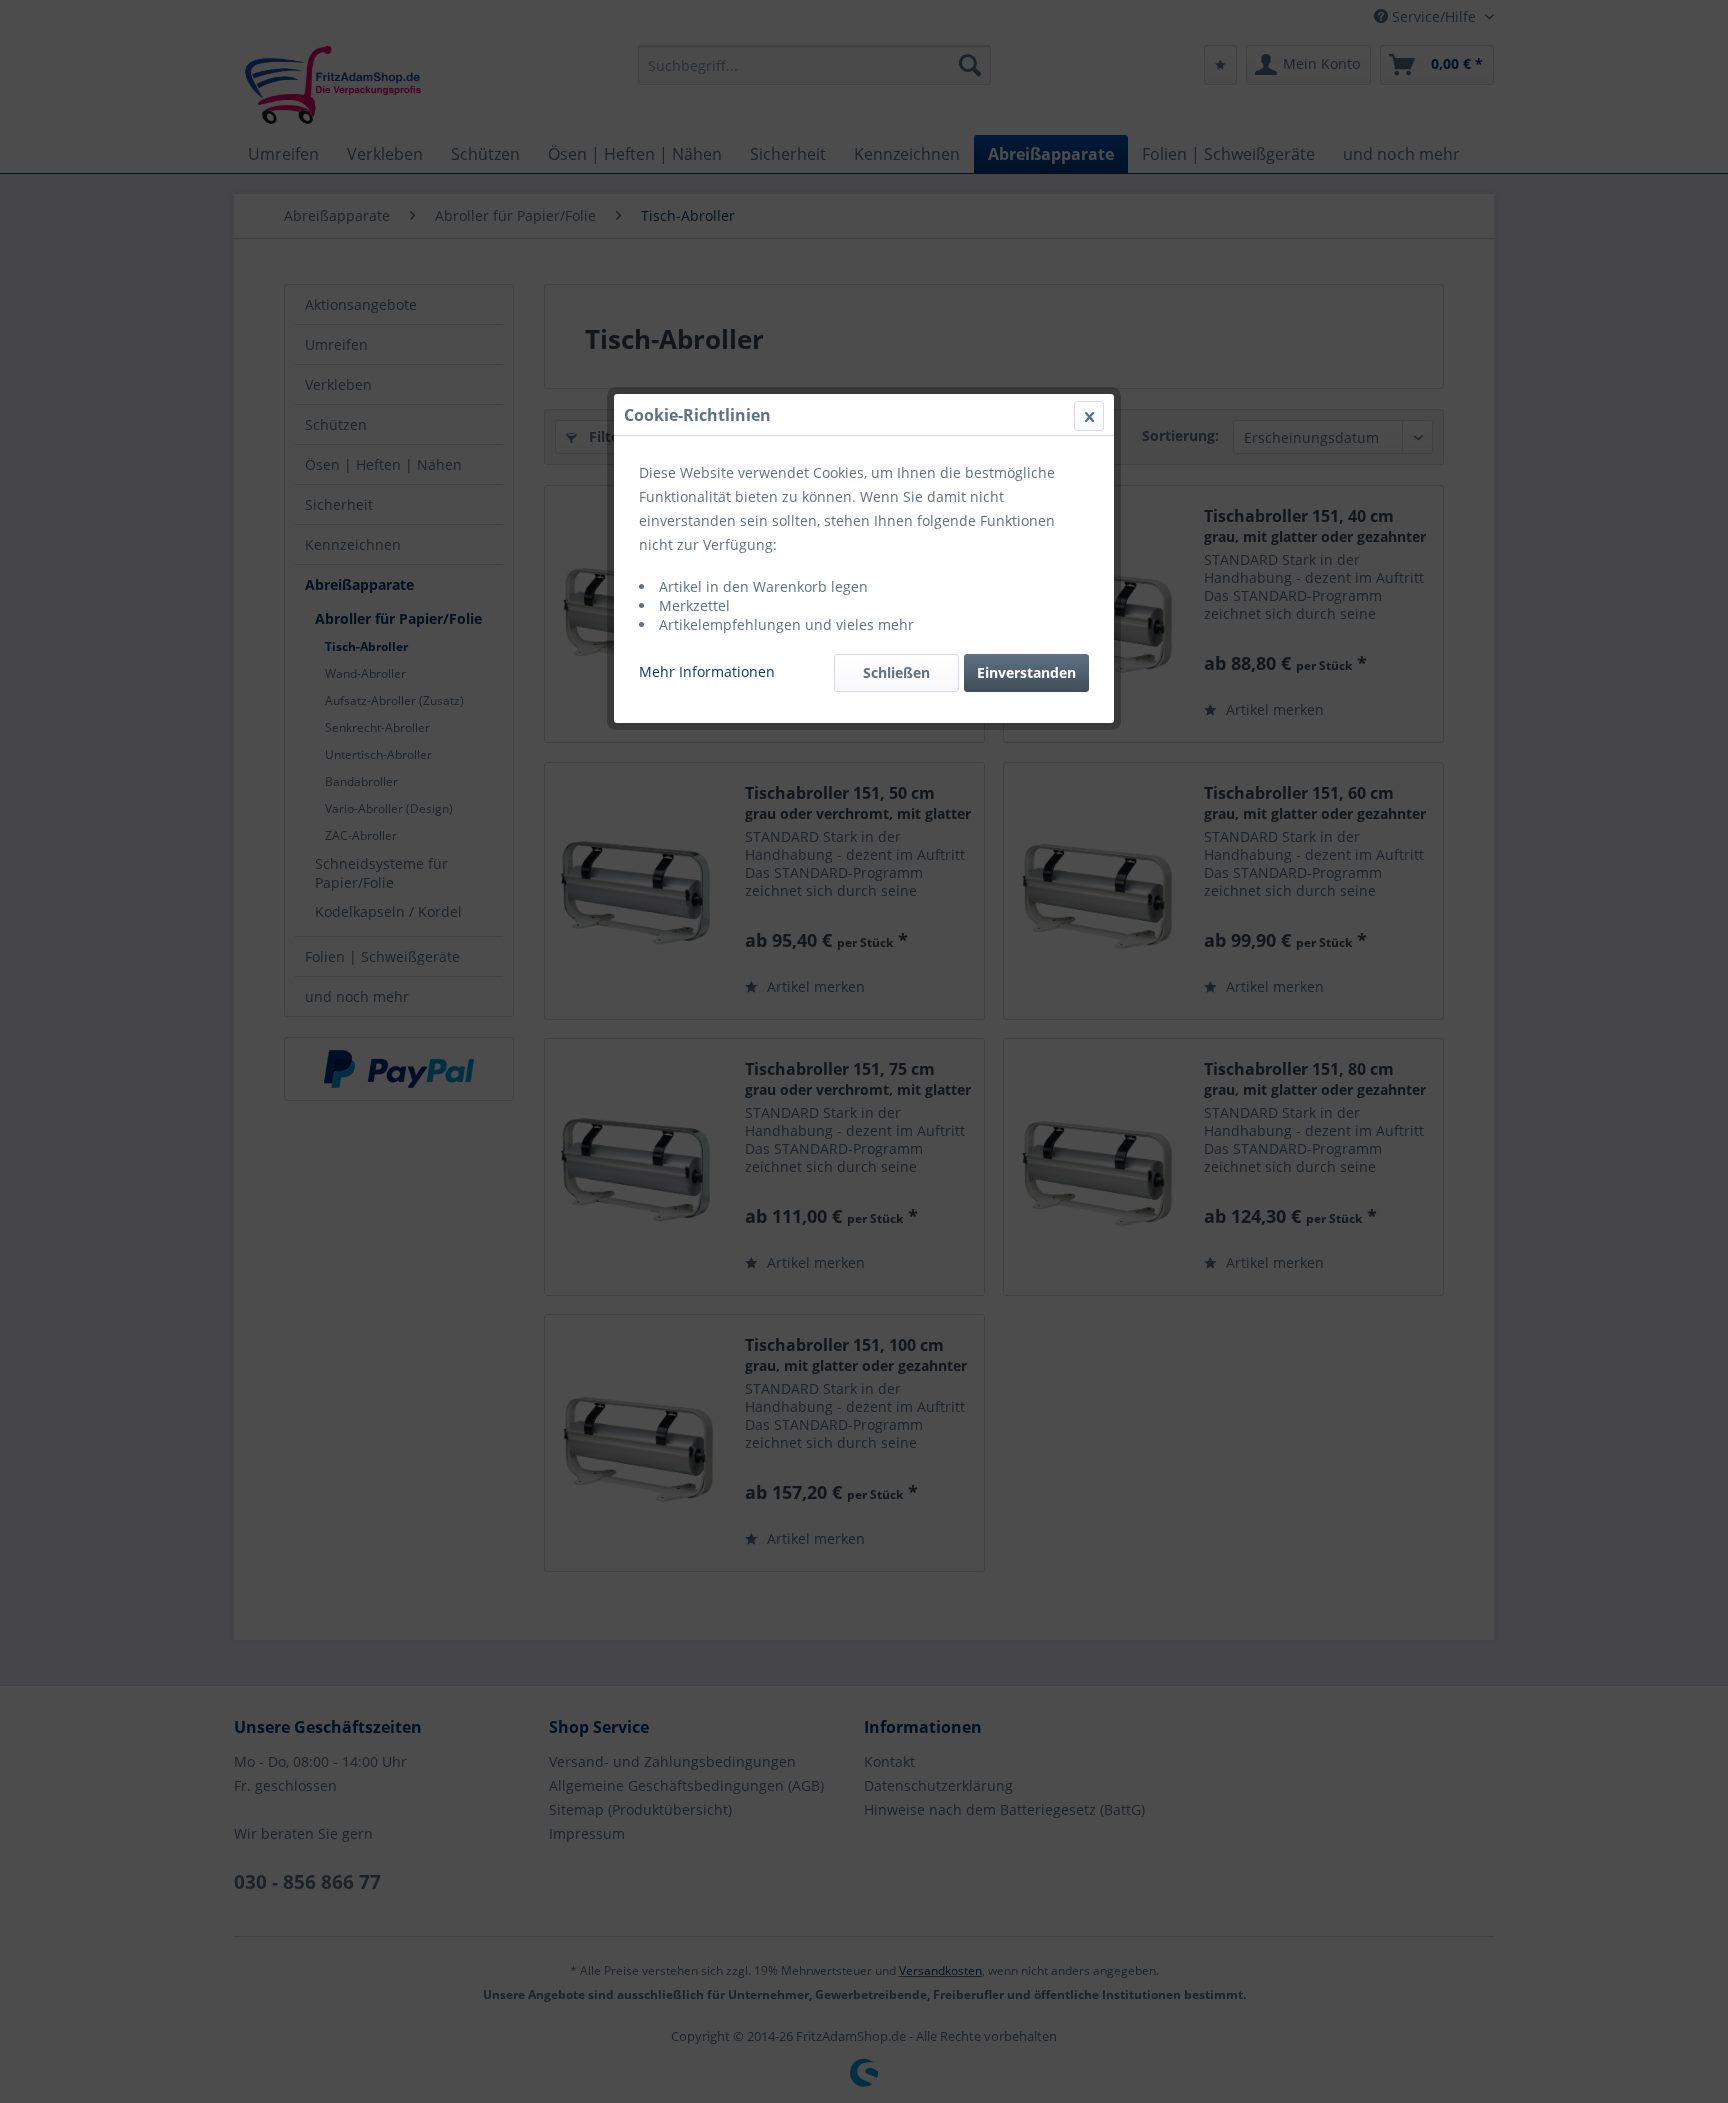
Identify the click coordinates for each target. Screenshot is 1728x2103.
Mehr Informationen (707, 671)
